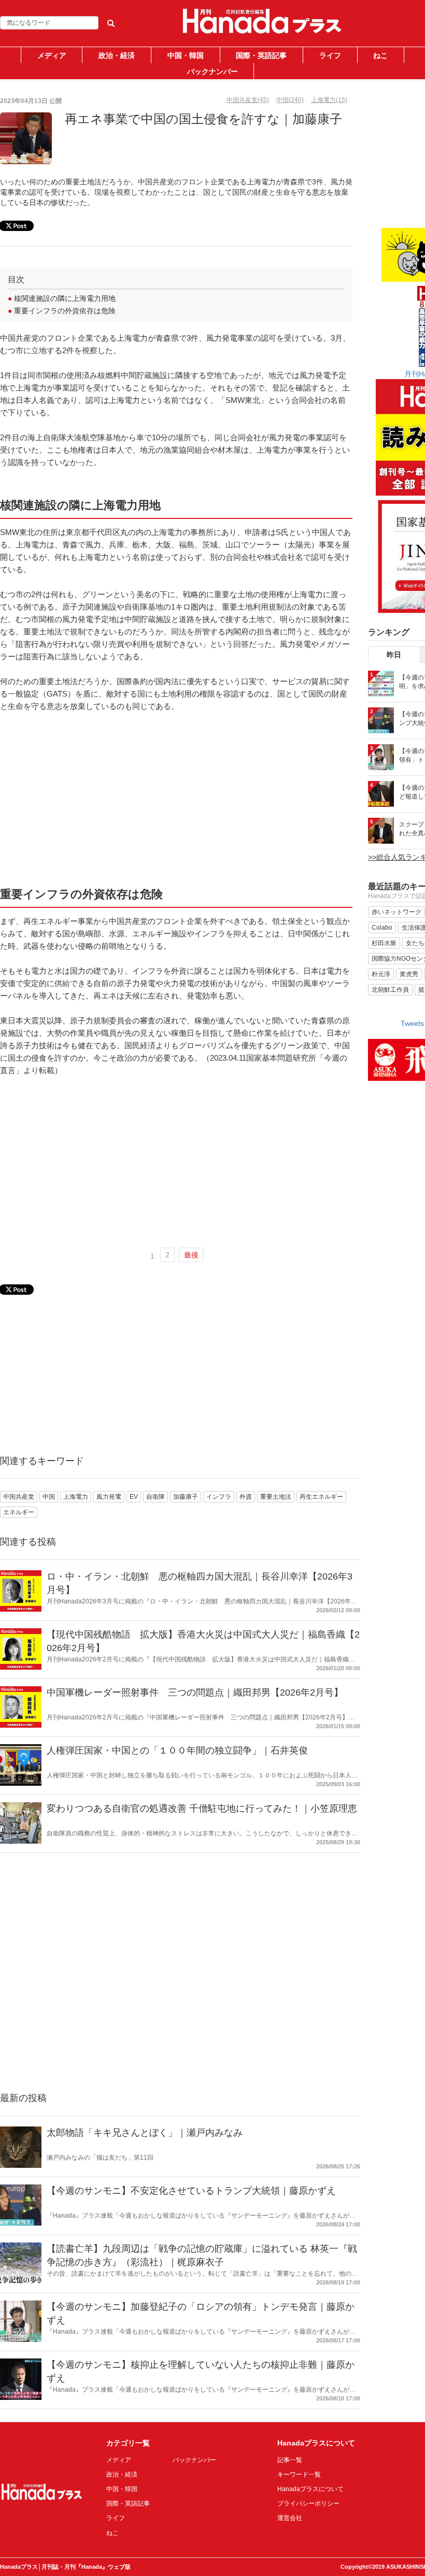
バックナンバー (212, 71)
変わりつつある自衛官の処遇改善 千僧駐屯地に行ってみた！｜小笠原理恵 (202, 1808)
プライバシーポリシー (308, 2503)
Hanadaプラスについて (310, 2489)
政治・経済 (117, 55)
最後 (191, 1255)
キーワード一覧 (299, 2474)
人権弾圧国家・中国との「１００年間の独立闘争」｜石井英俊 (177, 1750)
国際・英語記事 (261, 55)
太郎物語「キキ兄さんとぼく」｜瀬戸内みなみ (145, 2133)
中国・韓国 (186, 55)
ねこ (380, 55)
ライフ (330, 55)
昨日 (394, 655)
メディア (52, 55)
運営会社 (290, 2518)
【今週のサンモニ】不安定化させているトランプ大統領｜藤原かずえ (191, 2191)
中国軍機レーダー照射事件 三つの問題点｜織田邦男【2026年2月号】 (195, 1692)
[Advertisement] (176, 799)
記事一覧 (290, 2460)
